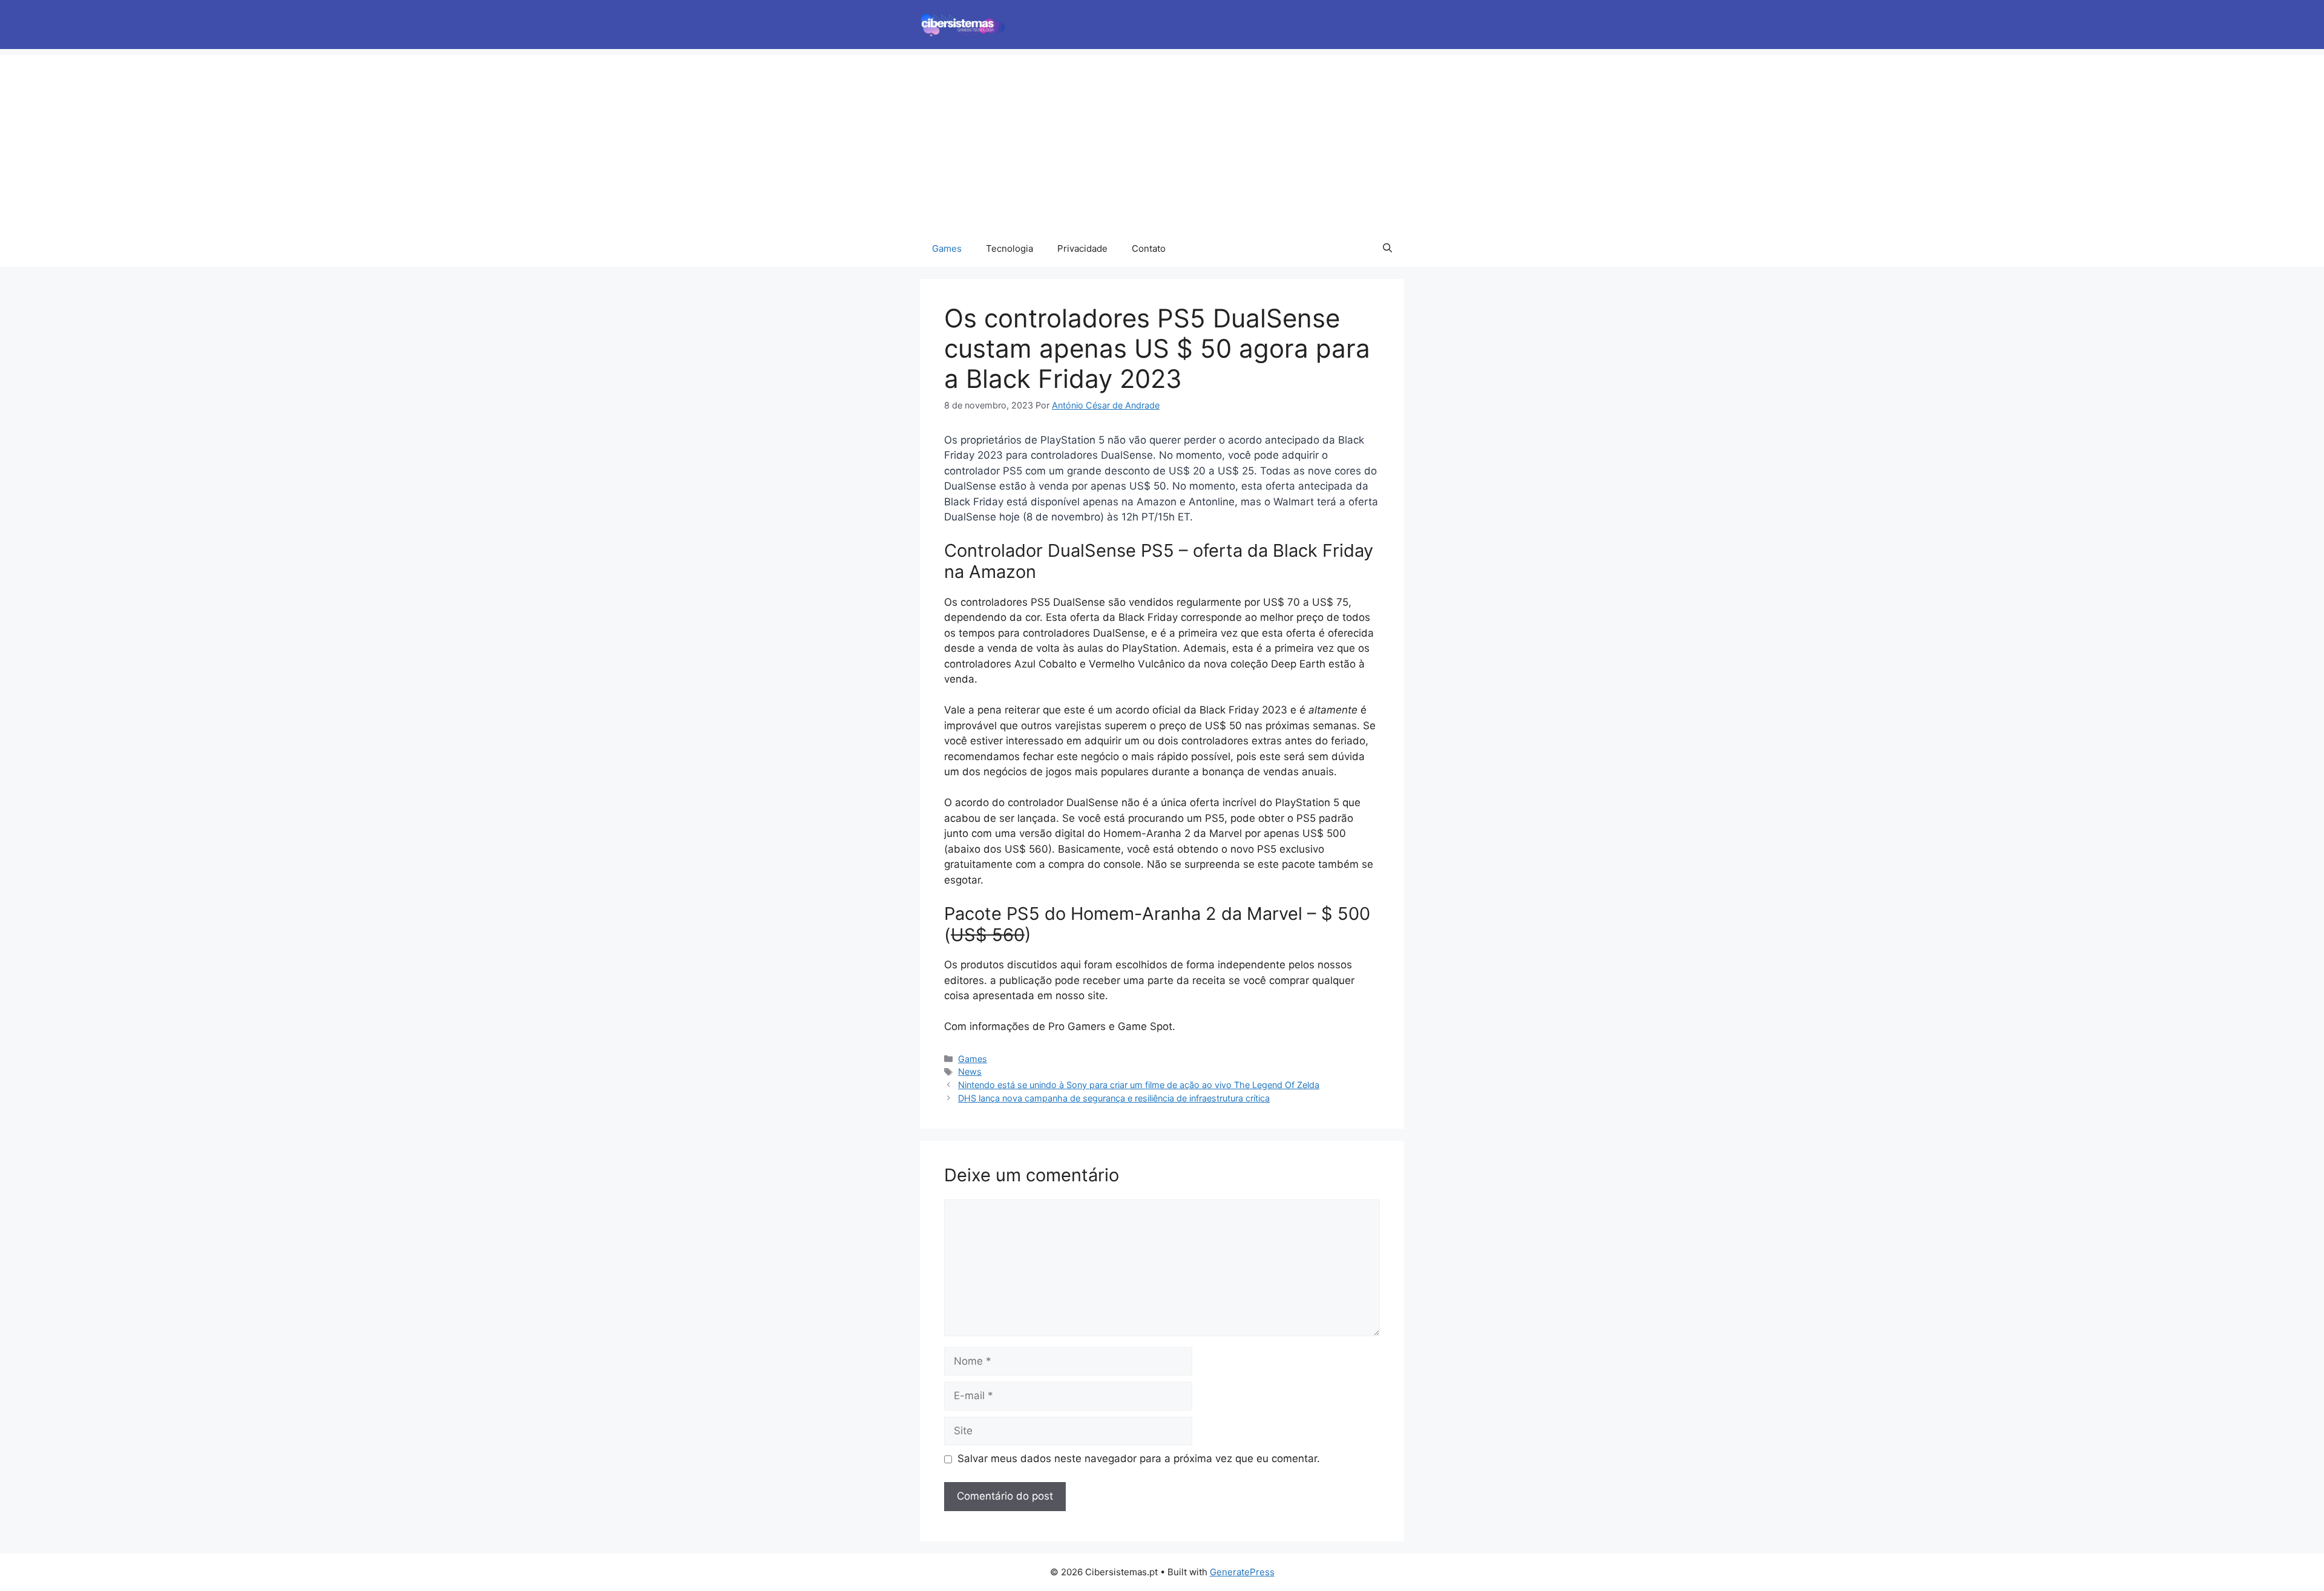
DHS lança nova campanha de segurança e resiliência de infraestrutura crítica (1114, 1098)
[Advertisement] (1162, 140)
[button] (1387, 249)
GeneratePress (1242, 1572)
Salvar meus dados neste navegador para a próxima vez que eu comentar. (1139, 1458)
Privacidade (1082, 248)
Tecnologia (1009, 248)
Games (947, 248)
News (970, 1071)
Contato (1149, 248)
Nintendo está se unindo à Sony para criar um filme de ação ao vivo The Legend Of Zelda (1139, 1085)
